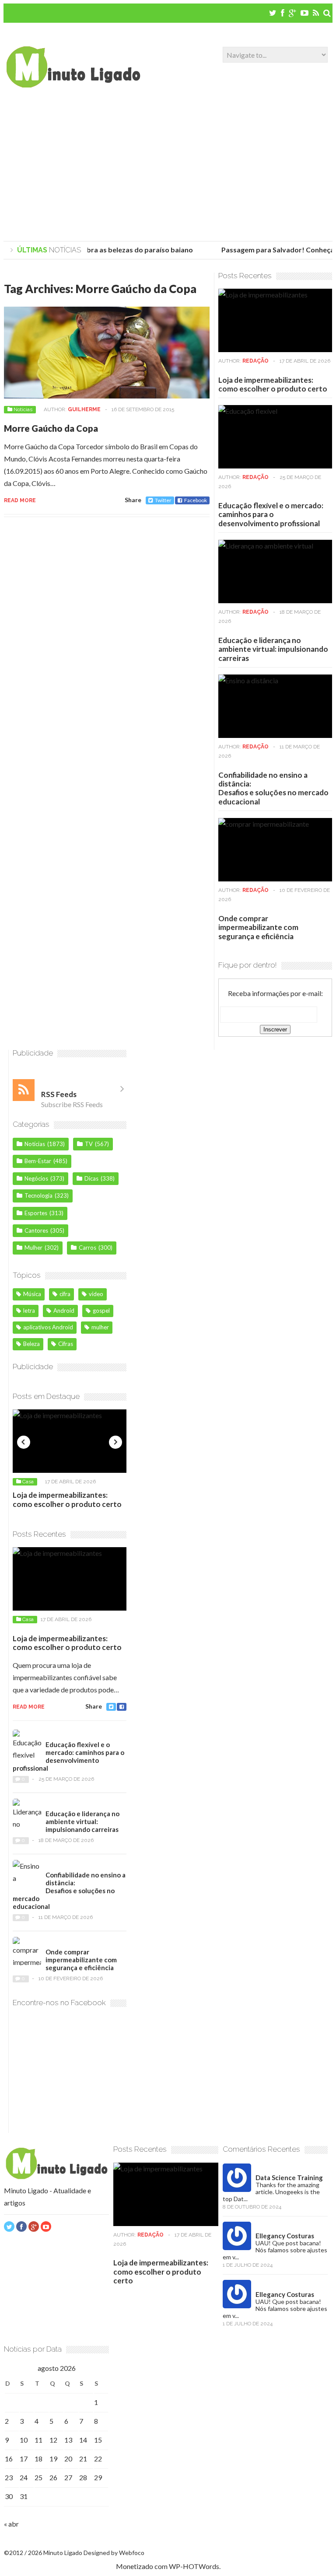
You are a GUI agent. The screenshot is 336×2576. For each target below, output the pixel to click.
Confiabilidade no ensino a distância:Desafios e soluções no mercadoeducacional (273, 788)
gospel (101, 1311)
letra (29, 1311)
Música (32, 1294)
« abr (11, 2524)
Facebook (196, 500)
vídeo (96, 1294)
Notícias (23, 409)
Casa (28, 1482)
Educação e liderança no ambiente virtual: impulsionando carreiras (273, 649)
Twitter (163, 500)
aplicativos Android (48, 1327)
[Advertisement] (168, 167)
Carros (87, 1248)
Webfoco (132, 2553)
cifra (65, 1294)
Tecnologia (38, 1195)
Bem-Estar (38, 1161)
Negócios (36, 1178)
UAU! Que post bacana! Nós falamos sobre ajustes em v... (275, 2250)
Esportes (36, 1213)
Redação (255, 361)
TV (89, 1144)
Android (64, 1311)
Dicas (91, 1178)
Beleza (31, 1344)
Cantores (36, 1230)
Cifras (66, 1344)
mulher (100, 1327)
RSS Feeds (59, 1094)
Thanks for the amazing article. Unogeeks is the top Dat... (271, 2192)
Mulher (33, 1248)
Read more (20, 500)
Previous (24, 1442)
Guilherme (84, 409)
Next (115, 1442)
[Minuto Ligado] (73, 85)
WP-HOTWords (194, 2566)
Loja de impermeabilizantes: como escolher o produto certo (273, 384)
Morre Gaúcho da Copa (51, 428)
